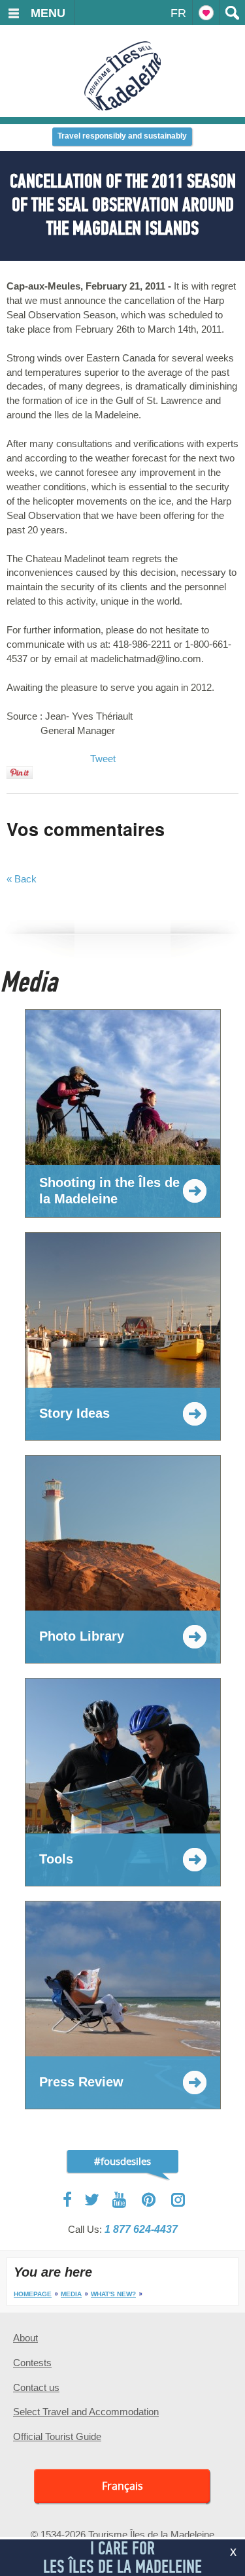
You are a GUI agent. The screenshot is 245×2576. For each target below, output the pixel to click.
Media (71, 2294)
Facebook (68, 2200)
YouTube (121, 2200)
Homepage (33, 2294)
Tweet (103, 759)
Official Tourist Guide (57, 2436)
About (25, 2338)
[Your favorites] (206, 12)
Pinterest (149, 2200)
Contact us (36, 2387)
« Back (22, 879)
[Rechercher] (232, 12)
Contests (32, 2363)
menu (48, 13)
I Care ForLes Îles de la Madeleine (122, 2557)
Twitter (92, 2200)
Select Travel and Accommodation (86, 2412)
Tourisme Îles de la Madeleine (122, 76)
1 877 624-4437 (141, 2229)
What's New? (113, 2294)
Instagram (178, 2200)
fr (178, 13)
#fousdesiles (122, 2161)
